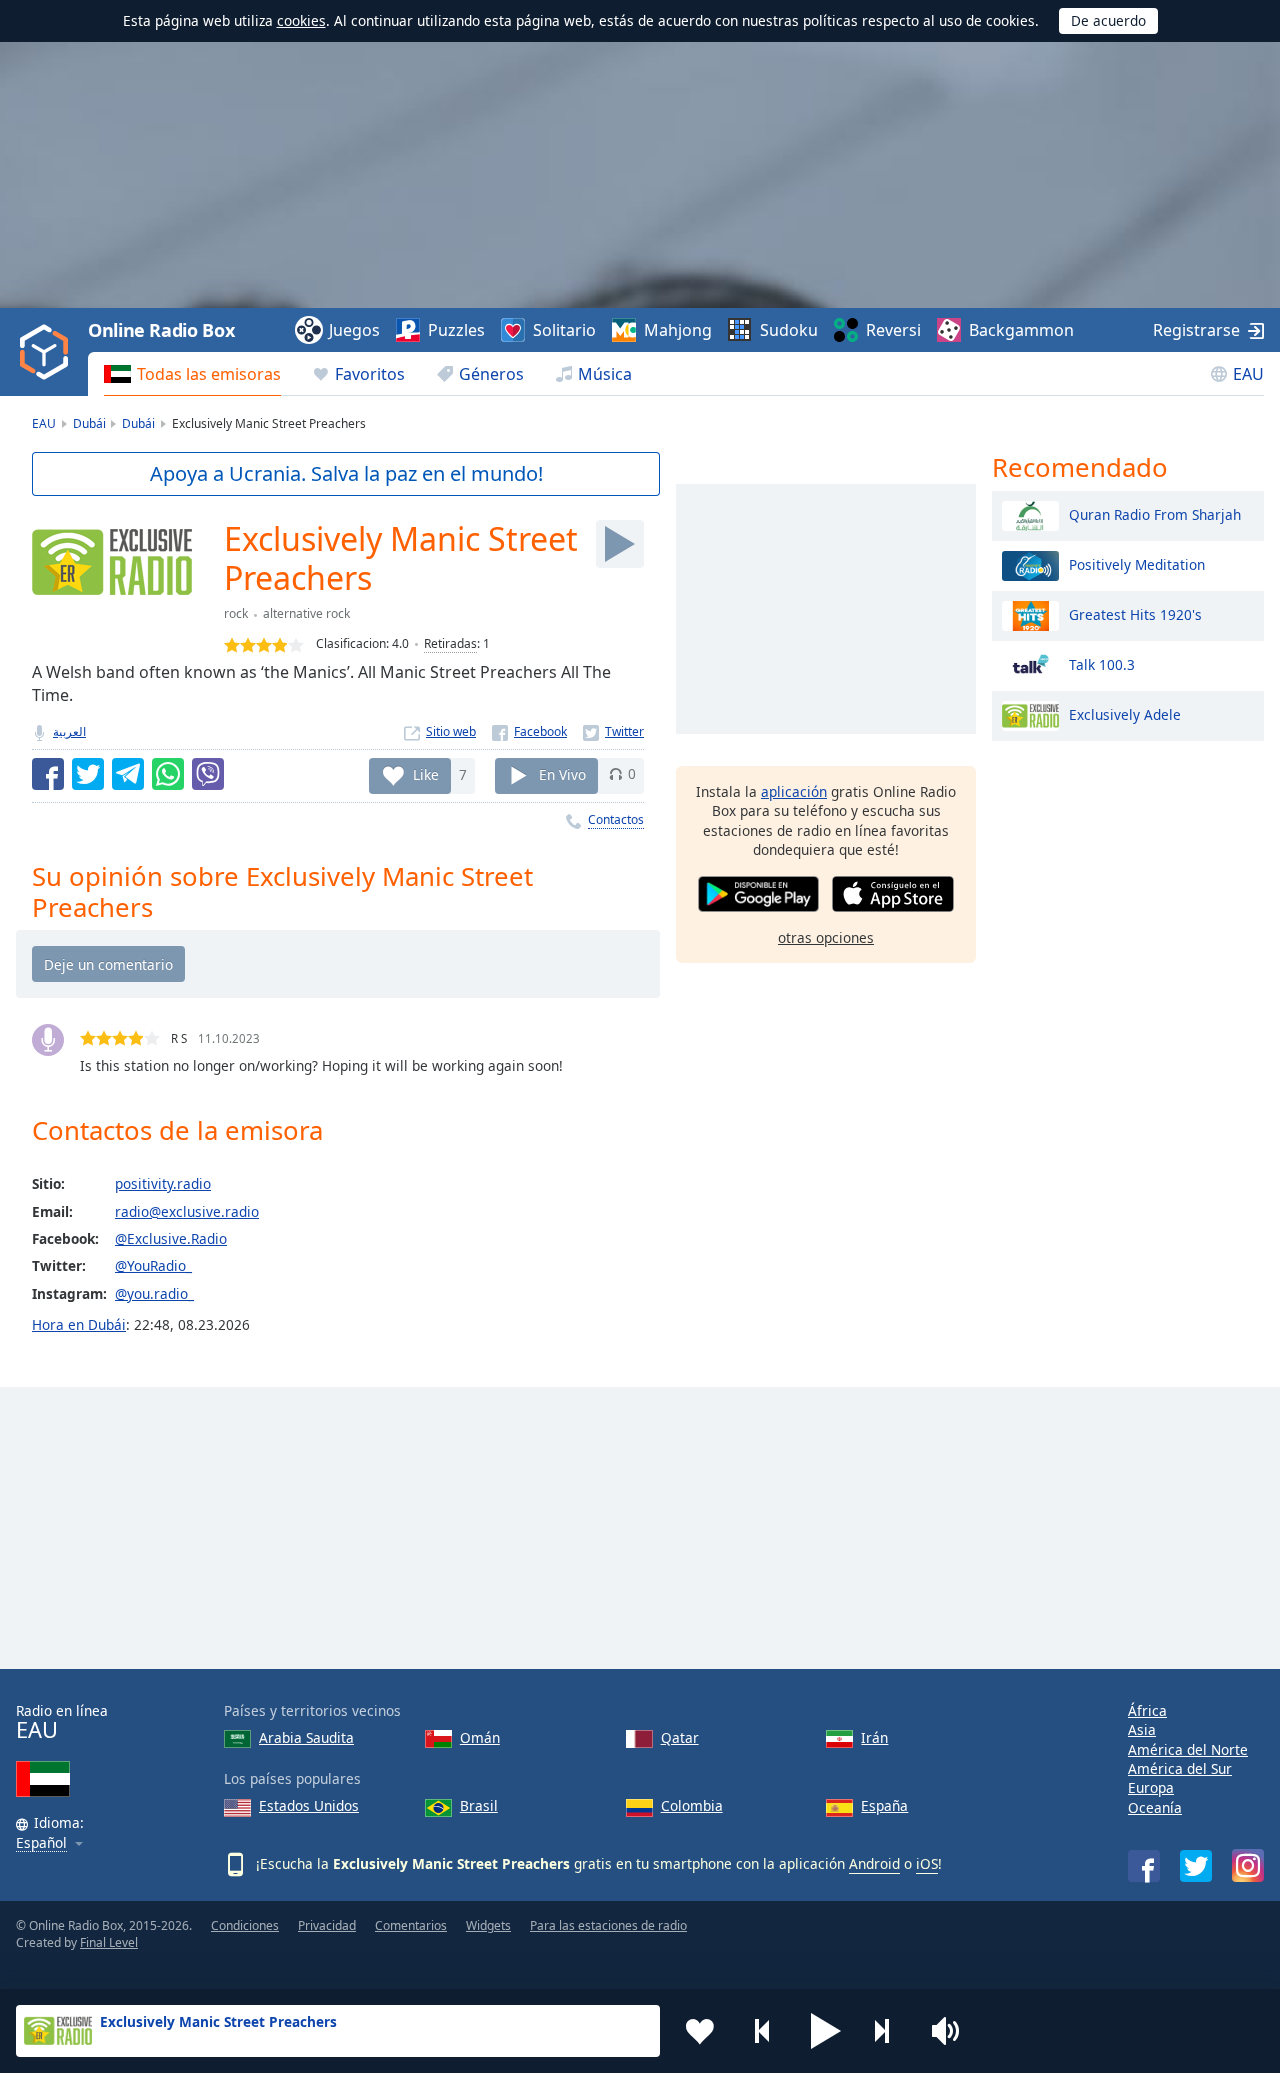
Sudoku (789, 330)
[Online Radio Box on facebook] (1144, 1866)
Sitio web (451, 731)
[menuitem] (192, 374)
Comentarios (411, 1925)
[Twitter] (613, 731)
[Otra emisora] (889, 2031)
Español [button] (41, 1843)
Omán (480, 1737)
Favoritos (370, 374)
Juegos (354, 330)
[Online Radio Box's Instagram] (1248, 1865)
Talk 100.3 (1102, 663)
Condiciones (245, 1925)
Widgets (488, 1925)
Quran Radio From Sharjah (1155, 513)
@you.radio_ (154, 1293)
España (884, 1805)
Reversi (893, 330)
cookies (301, 20)
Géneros (491, 374)
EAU (1248, 374)
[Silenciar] (952, 2031)
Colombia (692, 1805)
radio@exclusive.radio (187, 1211)
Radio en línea (62, 1722)
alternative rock (306, 613)
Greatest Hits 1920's (1135, 613)
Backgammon (1021, 330)
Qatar (680, 1737)
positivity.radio (163, 1183)
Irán (874, 1737)
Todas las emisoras (209, 374)
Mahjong (678, 330)
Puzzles (456, 330)
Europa (1151, 1787)
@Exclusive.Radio (171, 1238)
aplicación (794, 791)
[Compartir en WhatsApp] (168, 774)
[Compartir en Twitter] (88, 774)
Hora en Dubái (79, 1324)
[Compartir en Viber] (208, 774)
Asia (1142, 1729)
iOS (927, 1863)
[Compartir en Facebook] (48, 774)
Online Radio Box (161, 330)
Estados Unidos (309, 1805)
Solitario (564, 330)
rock (236, 613)
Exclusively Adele (1125, 713)
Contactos (616, 819)
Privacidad (327, 1925)
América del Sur (1180, 1768)
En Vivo (562, 773)
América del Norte (1188, 1749)
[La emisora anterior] (763, 2031)
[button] (826, 2031)
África (1147, 1710)
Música (605, 374)
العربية (69, 731)
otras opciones (826, 936)
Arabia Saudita (306, 1737)
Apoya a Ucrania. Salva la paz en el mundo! (346, 473)
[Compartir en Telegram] (128, 774)
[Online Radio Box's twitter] (1196, 1866)
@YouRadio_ (153, 1265)
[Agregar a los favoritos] (700, 2031)
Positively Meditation (1137, 563)
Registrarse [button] (1196, 330)
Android (874, 1863)
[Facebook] (529, 731)
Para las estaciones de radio (608, 1925)
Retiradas (450, 643)
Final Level (109, 1942)
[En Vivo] (620, 544)
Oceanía (1155, 1807)
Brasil (479, 1805)
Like (426, 773)
